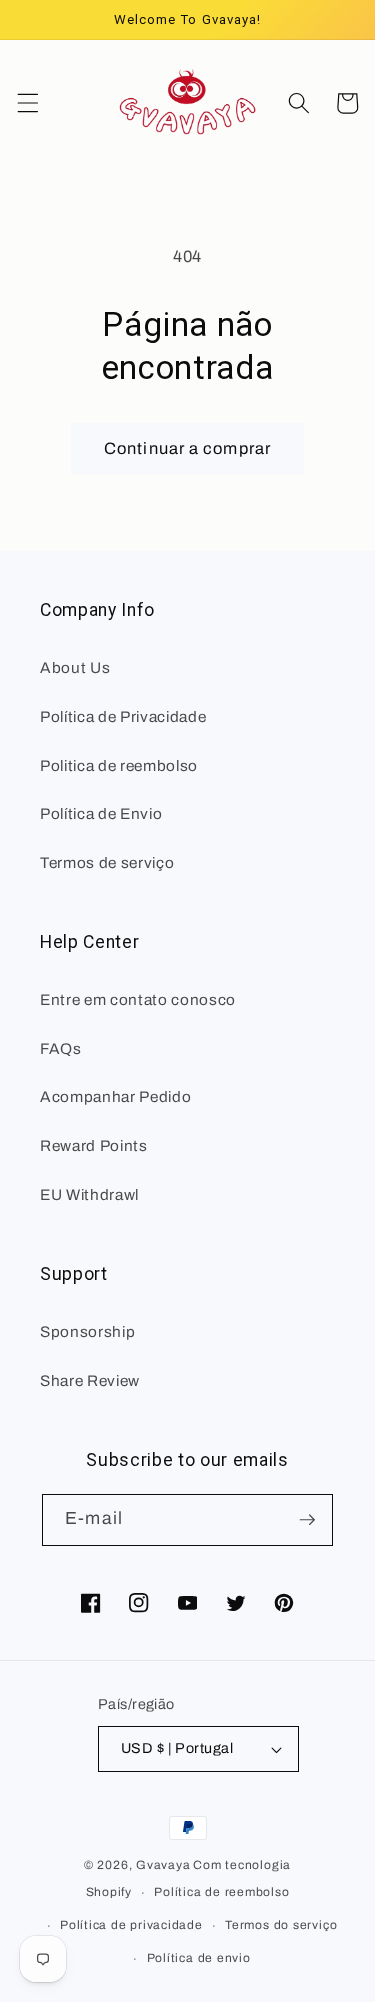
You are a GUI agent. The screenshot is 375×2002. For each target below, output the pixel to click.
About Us (75, 667)
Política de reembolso (221, 1892)
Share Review (90, 1380)
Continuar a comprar (187, 448)
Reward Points (94, 1145)
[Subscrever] (307, 1520)
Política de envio (199, 1958)
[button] (27, 103)
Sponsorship (87, 1331)
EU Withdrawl (89, 1194)
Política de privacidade (131, 1925)
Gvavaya (163, 1865)
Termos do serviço (281, 1925)
